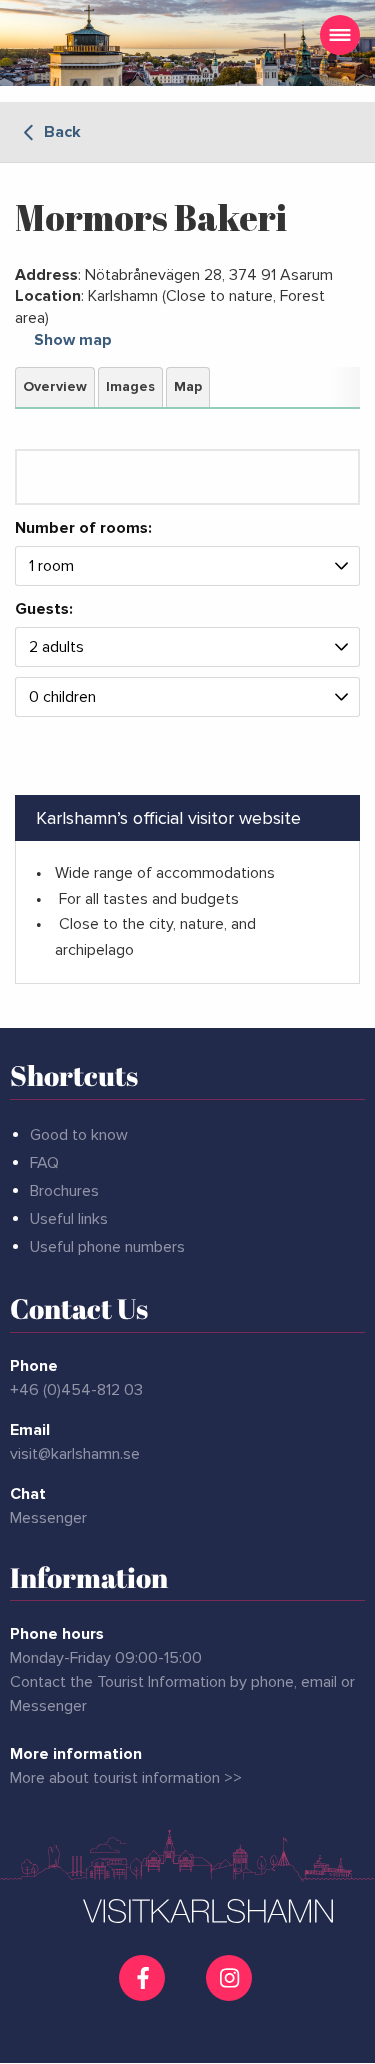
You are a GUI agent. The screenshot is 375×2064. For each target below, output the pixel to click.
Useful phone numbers (107, 1247)
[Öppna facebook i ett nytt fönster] (144, 1978)
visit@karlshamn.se (75, 1454)
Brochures (64, 1191)
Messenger (48, 1518)
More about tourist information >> (126, 1778)
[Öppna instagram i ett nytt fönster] (231, 1993)
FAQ (44, 1163)
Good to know (79, 1135)
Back (60, 132)
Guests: (44, 609)
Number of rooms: (83, 529)
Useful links (69, 1219)
